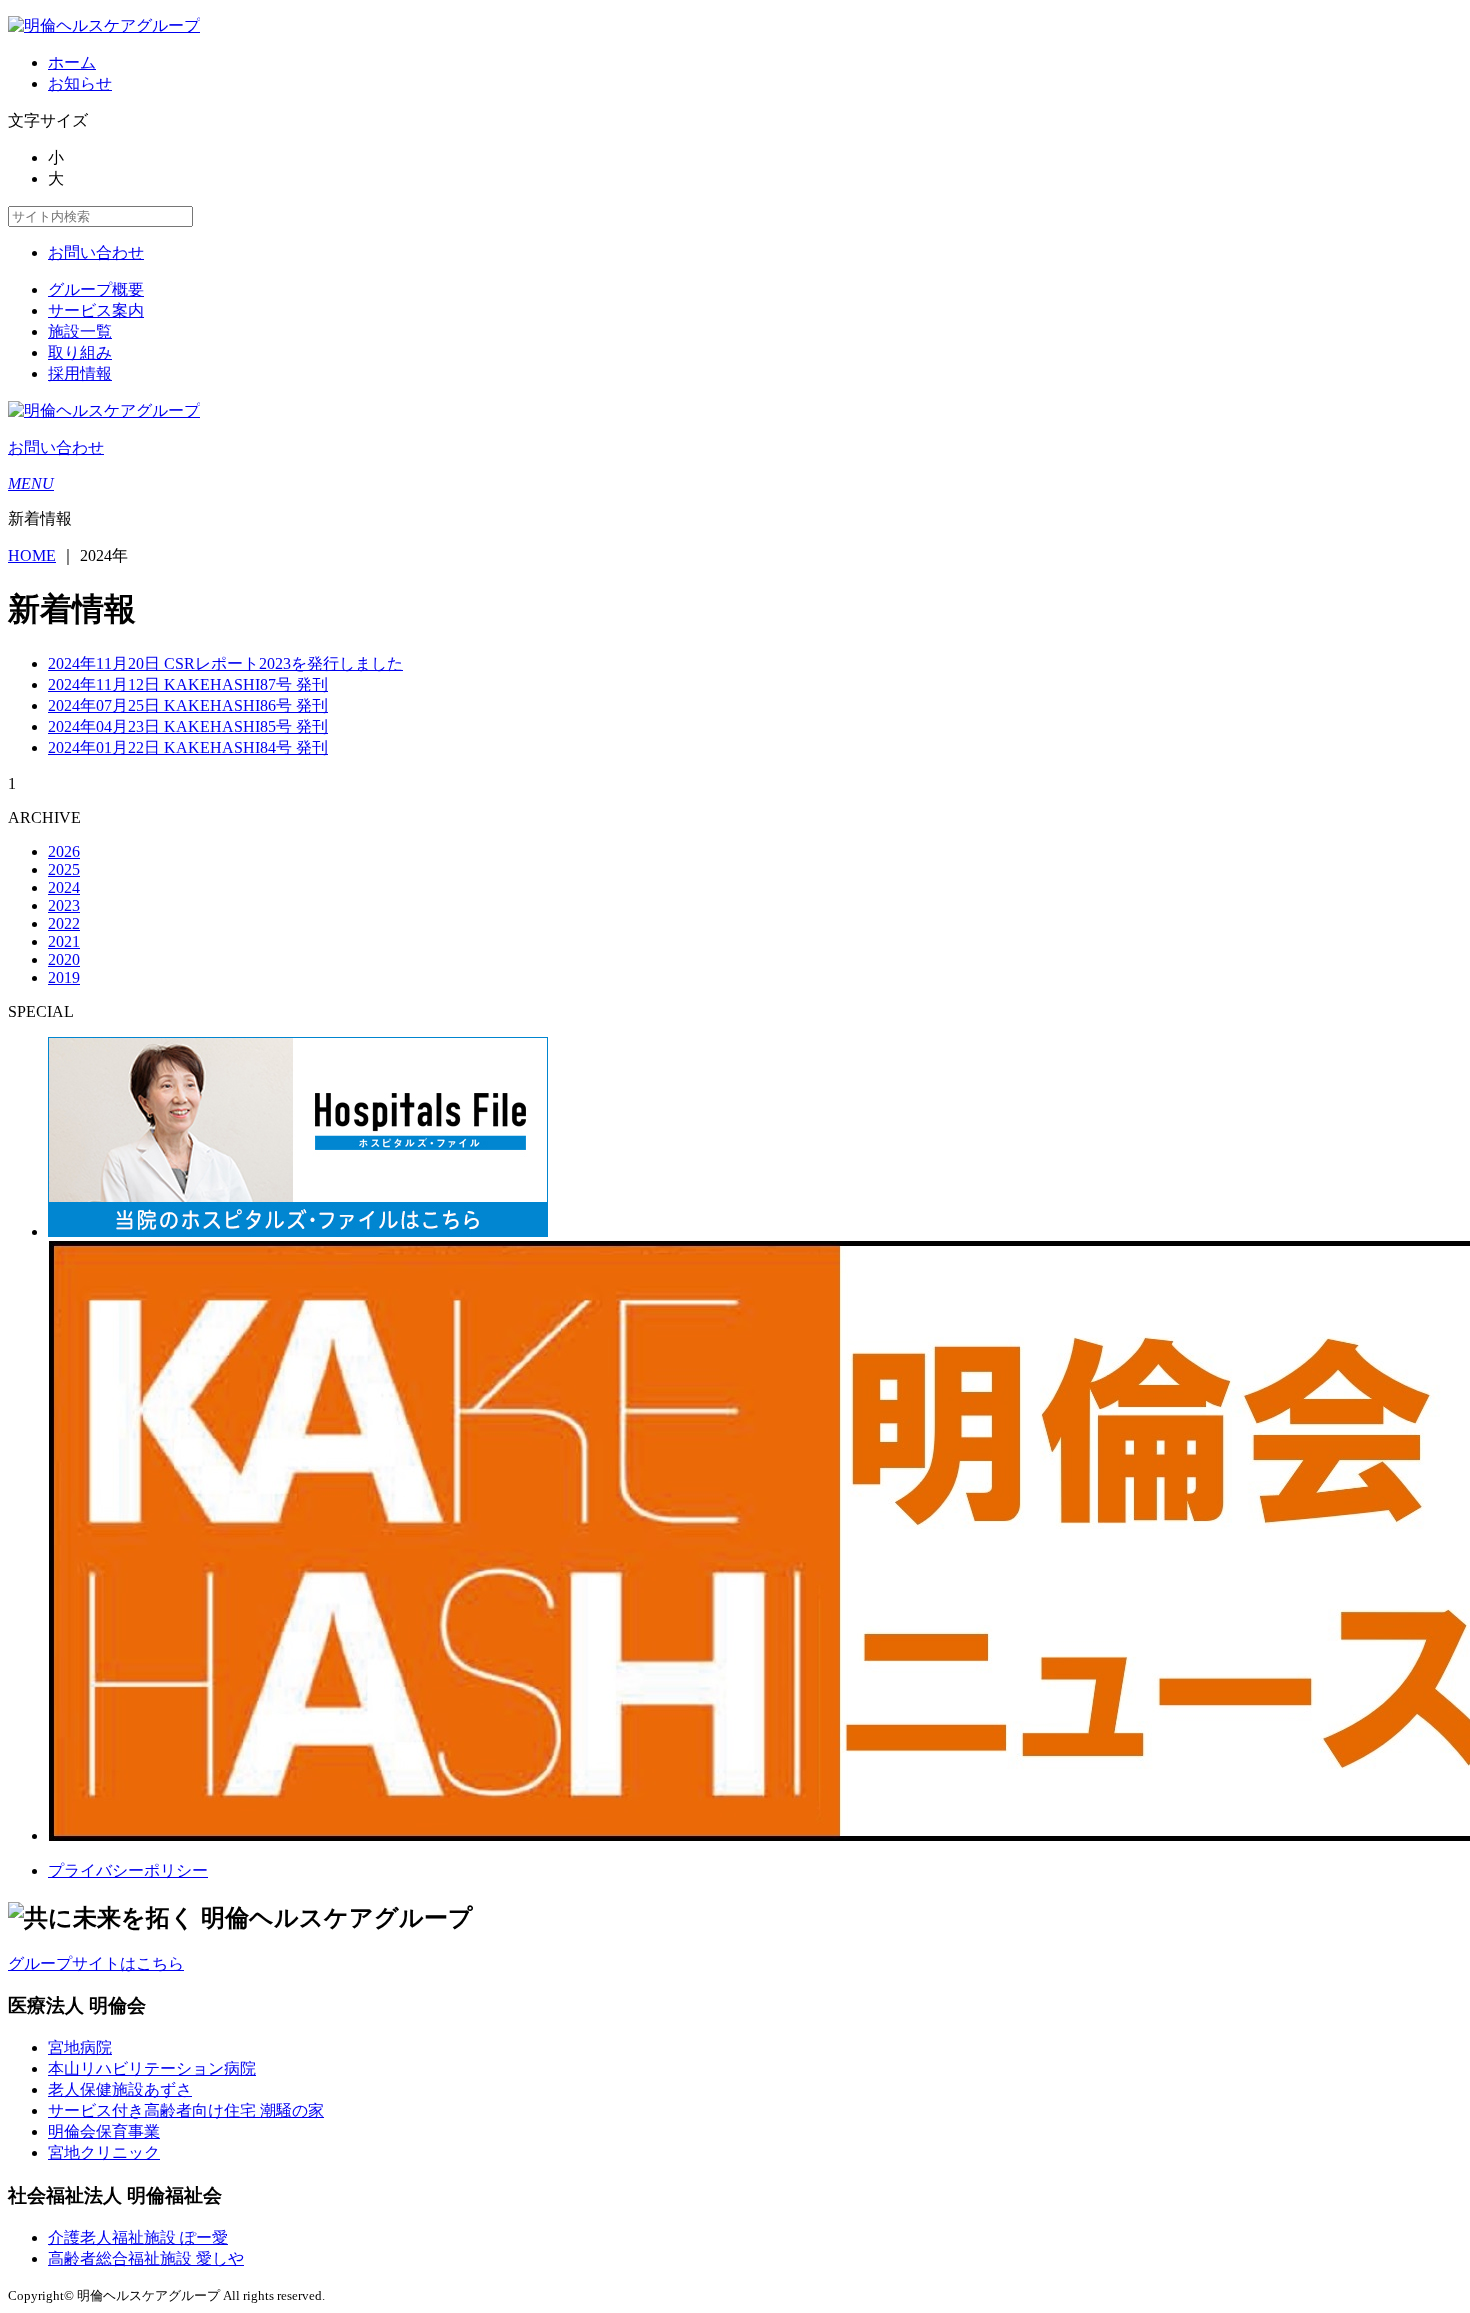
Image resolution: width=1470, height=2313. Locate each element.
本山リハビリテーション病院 (152, 2068)
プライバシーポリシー (128, 1870)
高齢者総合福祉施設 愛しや (146, 2258)
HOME (32, 555)
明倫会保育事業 (104, 2131)
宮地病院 (80, 2047)
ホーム (72, 62)
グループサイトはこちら (96, 1963)
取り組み (80, 352)
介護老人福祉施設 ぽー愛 (138, 2237)
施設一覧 (80, 331)
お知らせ (80, 83)
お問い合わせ (96, 252)
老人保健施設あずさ (120, 2089)
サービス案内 (96, 310)
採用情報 (80, 373)
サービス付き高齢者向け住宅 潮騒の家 (186, 2110)
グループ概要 (96, 289)
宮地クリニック (104, 2152)
